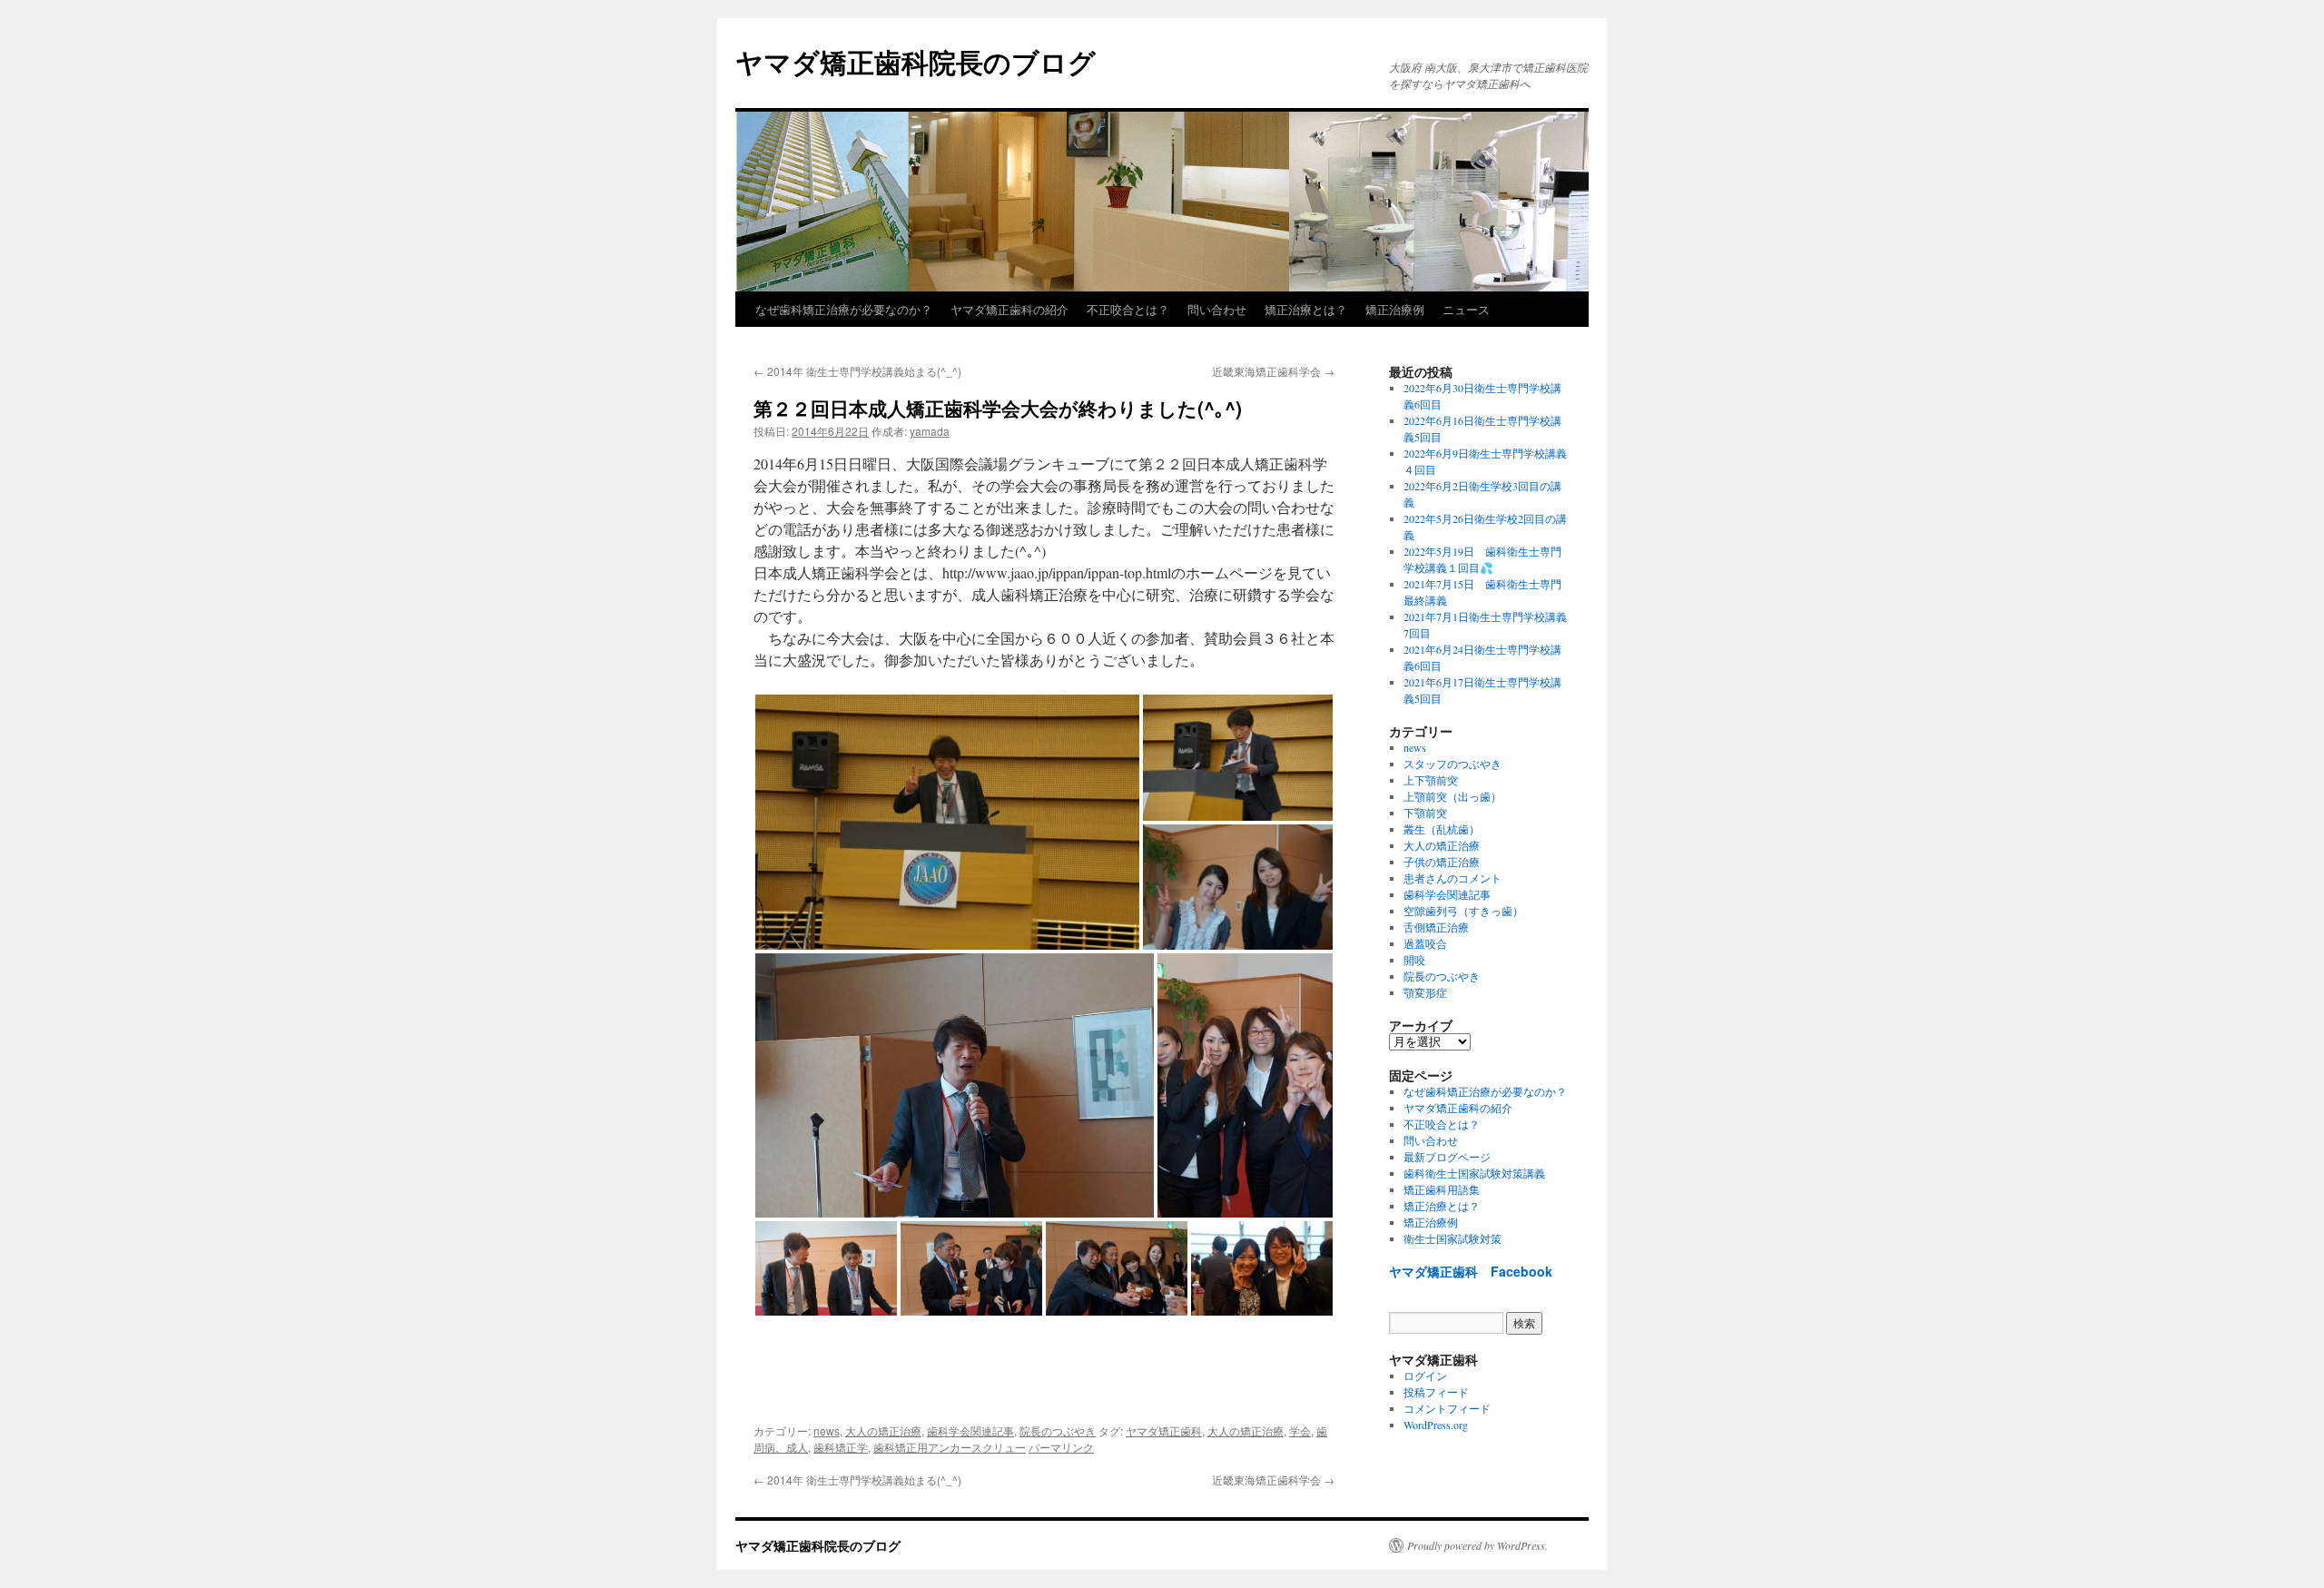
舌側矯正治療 (1436, 927)
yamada (930, 431)
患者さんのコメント (1452, 878)
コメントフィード (1447, 1408)
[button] (947, 822)
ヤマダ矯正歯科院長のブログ (916, 61)
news (827, 1430)
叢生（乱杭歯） (1442, 829)
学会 (1300, 1430)
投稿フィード (1436, 1392)
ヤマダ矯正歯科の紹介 (1009, 309)
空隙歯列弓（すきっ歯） (1463, 911)
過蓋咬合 (1425, 943)
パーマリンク (1061, 1447)
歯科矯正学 (841, 1447)
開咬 (1414, 960)
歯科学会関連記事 (970, 1430)
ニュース (1466, 309)
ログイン (1425, 1376)
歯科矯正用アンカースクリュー (950, 1447)
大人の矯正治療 (883, 1430)
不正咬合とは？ (1128, 309)
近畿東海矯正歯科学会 (1273, 371)
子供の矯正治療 (1442, 862)
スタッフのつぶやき (1452, 764)
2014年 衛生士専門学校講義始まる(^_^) (857, 371)
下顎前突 (1425, 813)
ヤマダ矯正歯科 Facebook (1471, 1271)
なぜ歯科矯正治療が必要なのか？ (844, 309)
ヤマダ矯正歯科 (1164, 1430)
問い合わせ (1217, 309)
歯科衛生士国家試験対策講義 (1474, 1173)
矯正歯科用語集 (1442, 1189)
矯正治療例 (1395, 309)
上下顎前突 (1431, 780)
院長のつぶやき (1058, 1430)
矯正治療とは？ (1306, 309)
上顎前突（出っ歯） (1452, 796)
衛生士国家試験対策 (1452, 1238)
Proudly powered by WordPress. (1477, 1545)
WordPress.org (1436, 1425)
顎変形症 (1425, 992)
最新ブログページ (1447, 1157)
